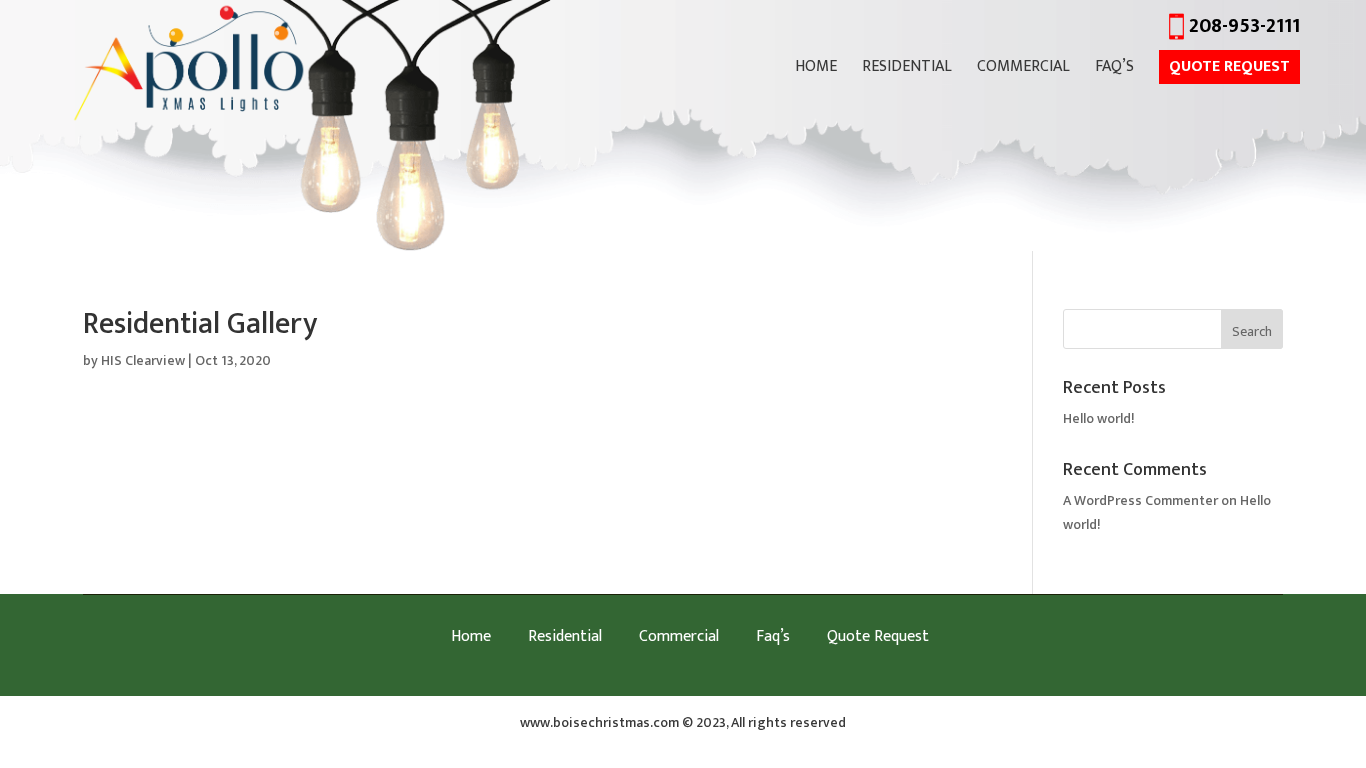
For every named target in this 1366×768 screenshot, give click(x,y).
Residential (907, 70)
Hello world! (1099, 418)
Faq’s (1114, 70)
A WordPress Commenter (1140, 500)
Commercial (1023, 70)
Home (816, 70)
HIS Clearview (143, 360)
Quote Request (1229, 67)
